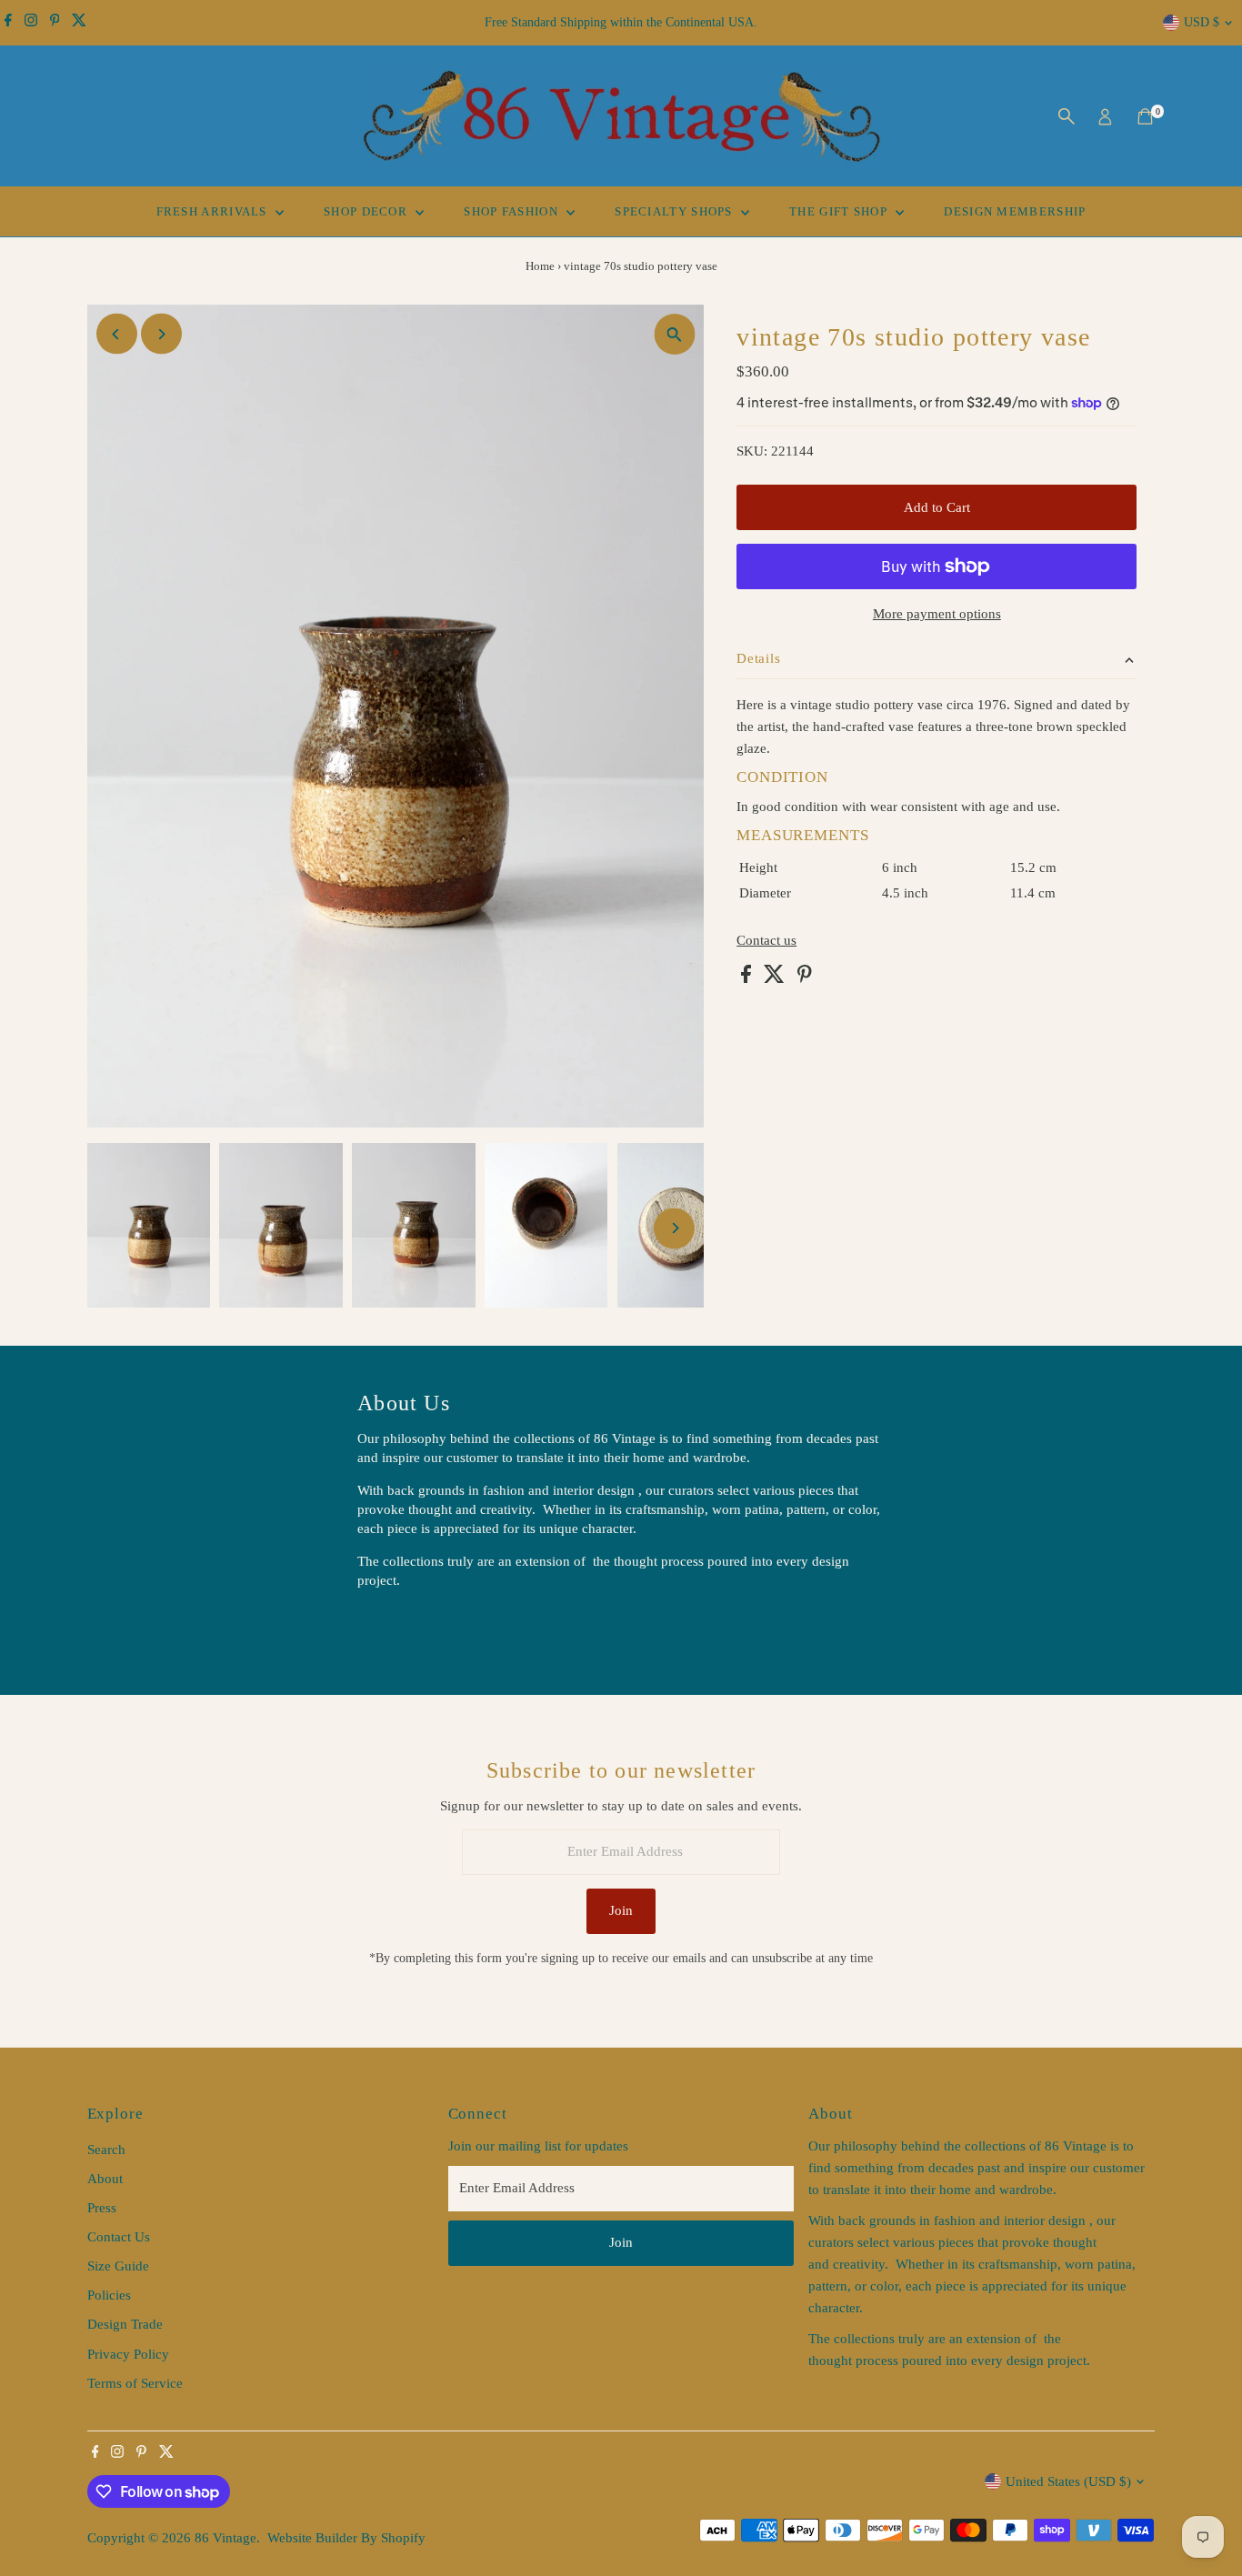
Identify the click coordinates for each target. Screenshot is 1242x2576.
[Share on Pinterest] (805, 978)
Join (621, 1910)
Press (102, 2208)
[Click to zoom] (674, 334)
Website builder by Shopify (346, 2538)
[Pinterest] (55, 23)
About (105, 2179)
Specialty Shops (676, 211)
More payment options (937, 614)
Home (540, 266)
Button (396, 1626)
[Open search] (1067, 116)
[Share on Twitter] (776, 978)
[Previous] (117, 334)
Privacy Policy (128, 2354)
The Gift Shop (840, 211)
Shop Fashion (513, 211)
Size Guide (118, 2266)
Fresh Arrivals (214, 211)
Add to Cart (937, 507)
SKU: (752, 451)
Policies (109, 2295)
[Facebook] (8, 23)
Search (106, 2150)
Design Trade (125, 2324)
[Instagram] (31, 23)
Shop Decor (367, 211)
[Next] (161, 334)
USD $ (1202, 22)
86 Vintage (225, 2538)
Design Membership (1015, 211)
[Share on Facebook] (748, 978)
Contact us (766, 941)
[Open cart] (1145, 116)
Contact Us (119, 2237)
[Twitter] (79, 23)
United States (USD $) (1068, 2481)
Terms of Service (135, 2383)
